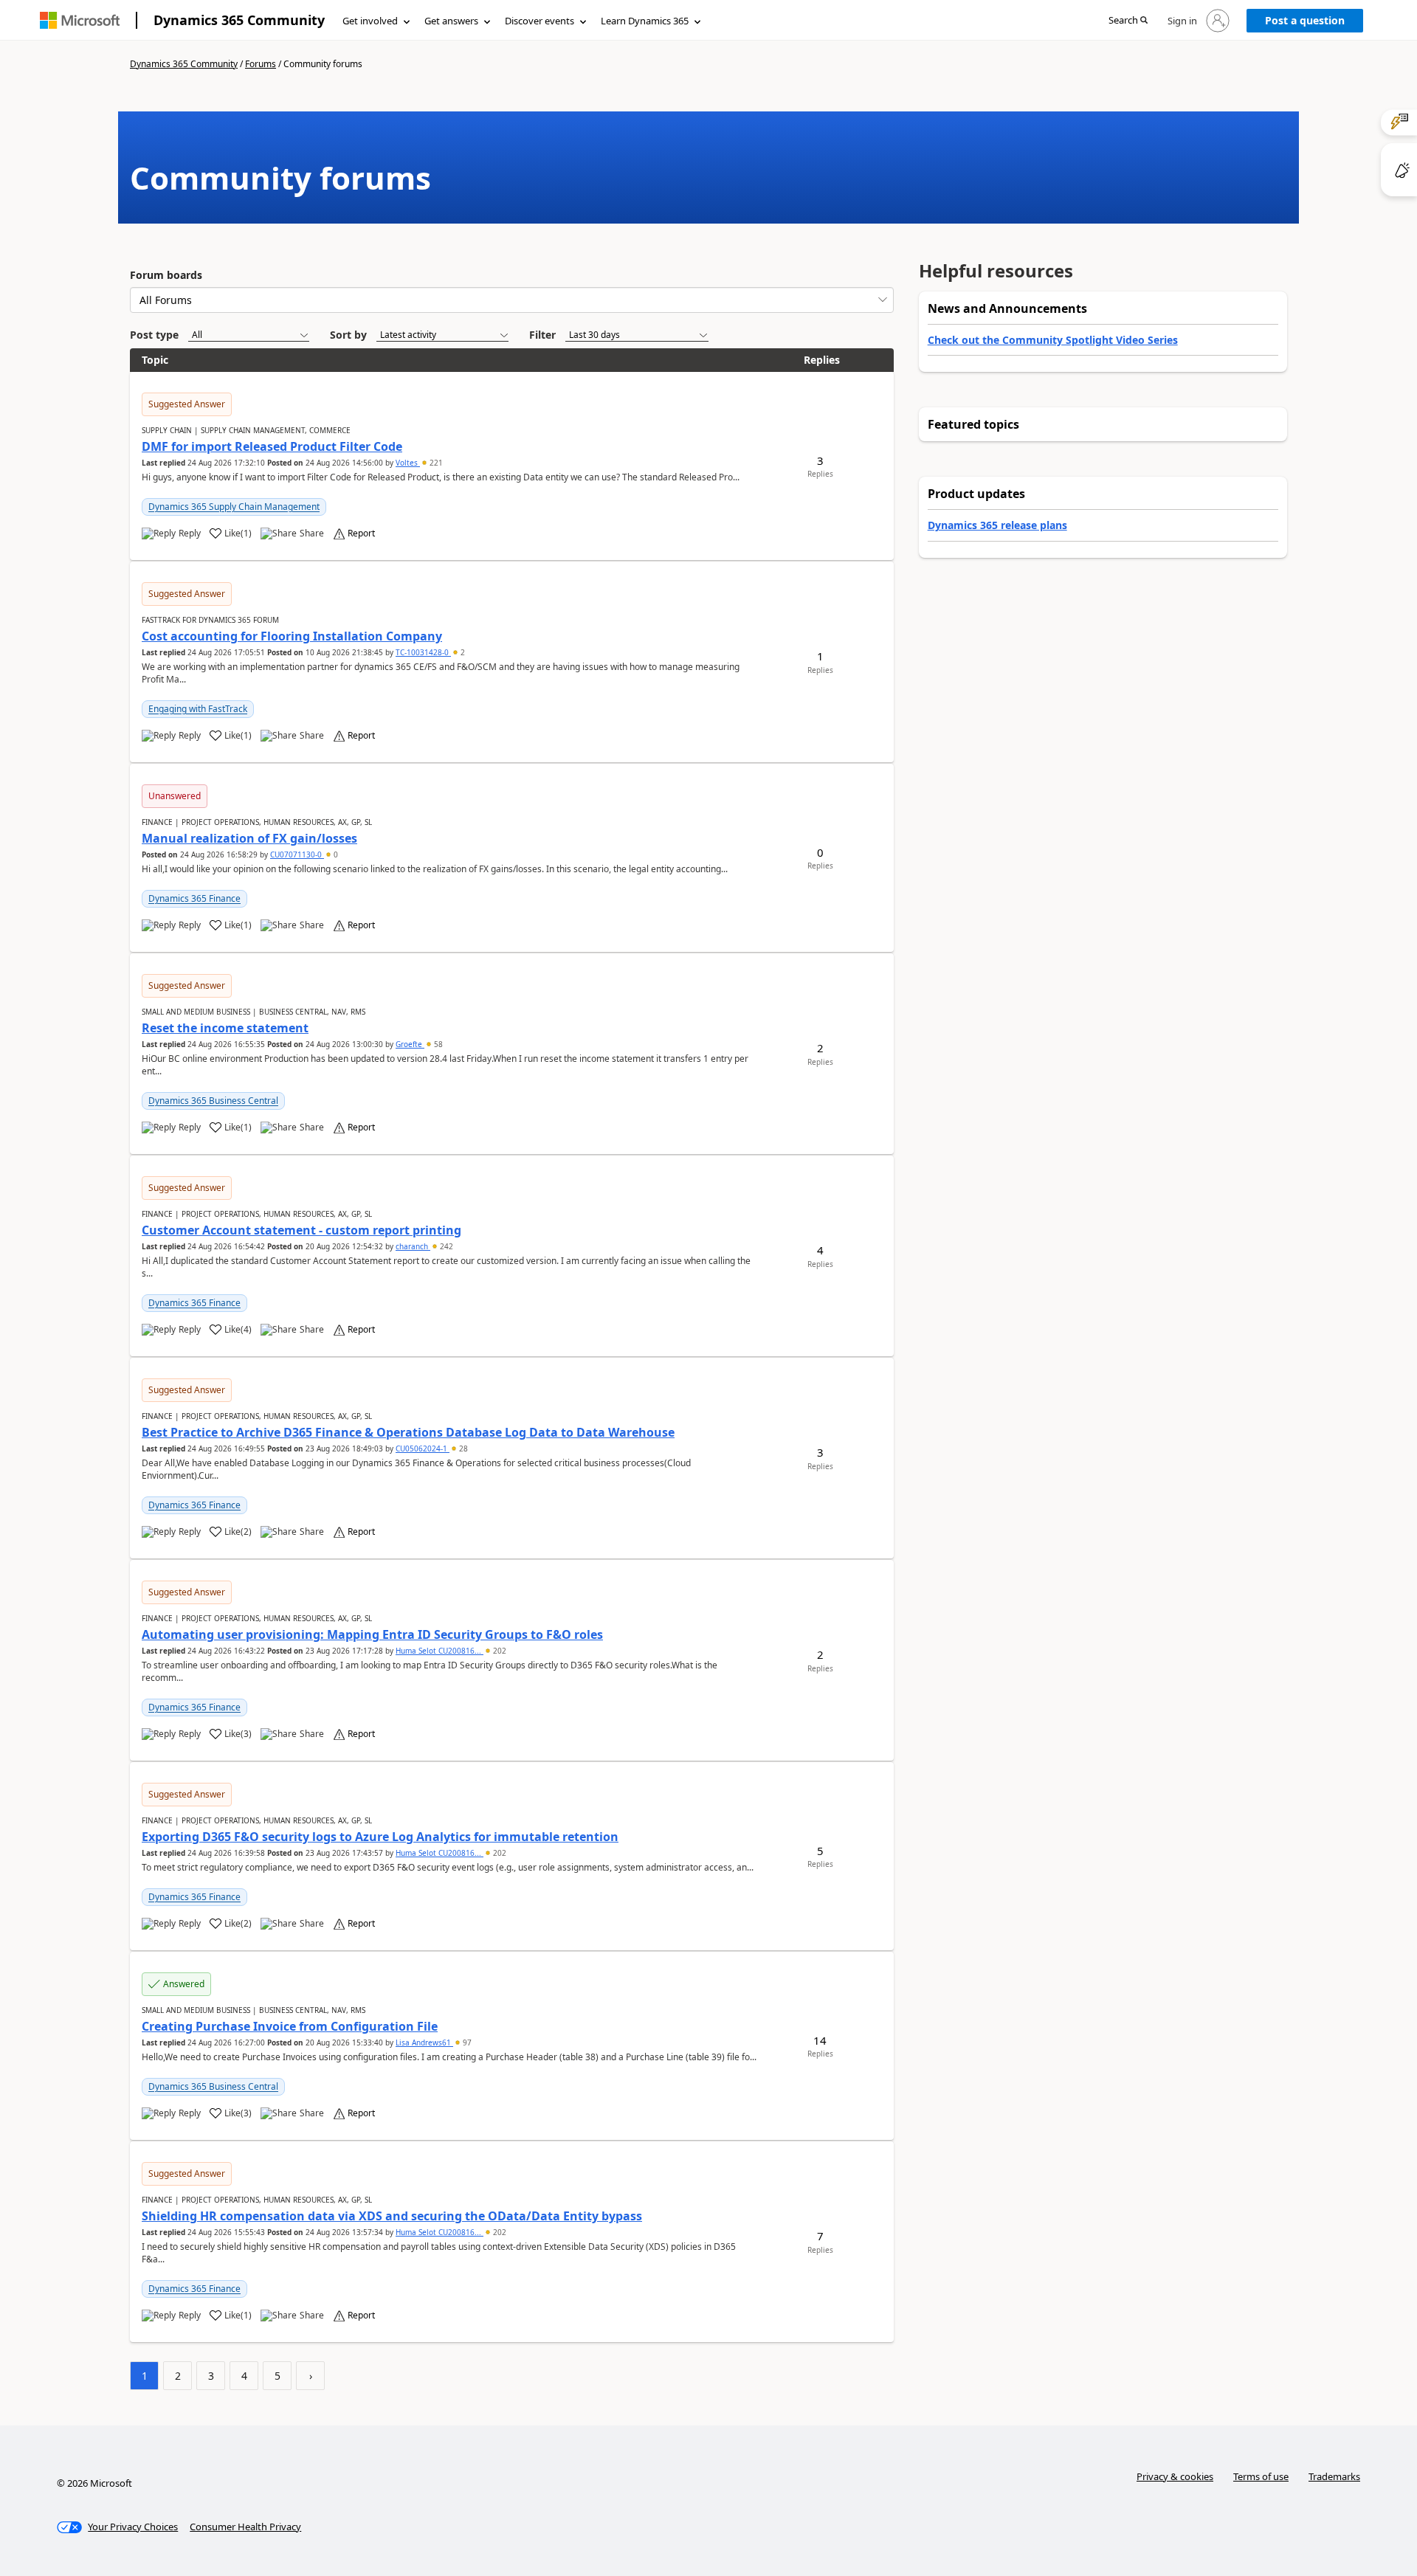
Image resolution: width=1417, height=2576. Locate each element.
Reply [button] (190, 533)
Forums (261, 64)
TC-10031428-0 (423, 652)
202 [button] (499, 1651)
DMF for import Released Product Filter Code (272, 446)
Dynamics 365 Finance (194, 898)
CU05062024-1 (423, 1448)
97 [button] (466, 2043)
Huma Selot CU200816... (439, 1651)
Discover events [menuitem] (539, 21)
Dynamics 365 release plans (997, 525)
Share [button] (312, 533)
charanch (413, 1246)
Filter (542, 335)
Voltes (408, 463)
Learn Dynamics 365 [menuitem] (645, 21)
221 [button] (435, 463)
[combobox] (512, 300)
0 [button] (335, 854)
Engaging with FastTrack (198, 709)
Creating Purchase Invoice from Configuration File (290, 2026)
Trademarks (1334, 2476)
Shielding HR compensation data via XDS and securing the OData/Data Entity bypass (392, 2216)
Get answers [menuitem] (451, 21)
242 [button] (445, 1246)
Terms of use (1261, 2476)
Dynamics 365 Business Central (213, 1101)
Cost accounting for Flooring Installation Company (292, 636)
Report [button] (361, 533)
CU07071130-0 (297, 854)
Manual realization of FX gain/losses (249, 838)
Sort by (348, 335)
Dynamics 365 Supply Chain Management (234, 507)
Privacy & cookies (1175, 2476)
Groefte (410, 1044)
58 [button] (437, 1044)
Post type (154, 335)
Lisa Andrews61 (424, 2043)
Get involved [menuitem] (370, 21)
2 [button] (462, 652)
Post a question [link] (1305, 20)
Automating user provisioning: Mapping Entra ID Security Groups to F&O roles (372, 1634)
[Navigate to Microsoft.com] (80, 20)
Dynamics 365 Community (239, 20)
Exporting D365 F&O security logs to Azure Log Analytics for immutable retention (380, 1837)
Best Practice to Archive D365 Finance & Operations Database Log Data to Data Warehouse (408, 1432)
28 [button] (462, 1448)
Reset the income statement (225, 1028)
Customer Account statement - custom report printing (301, 1230)
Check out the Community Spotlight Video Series (1053, 340)
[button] (1128, 21)
